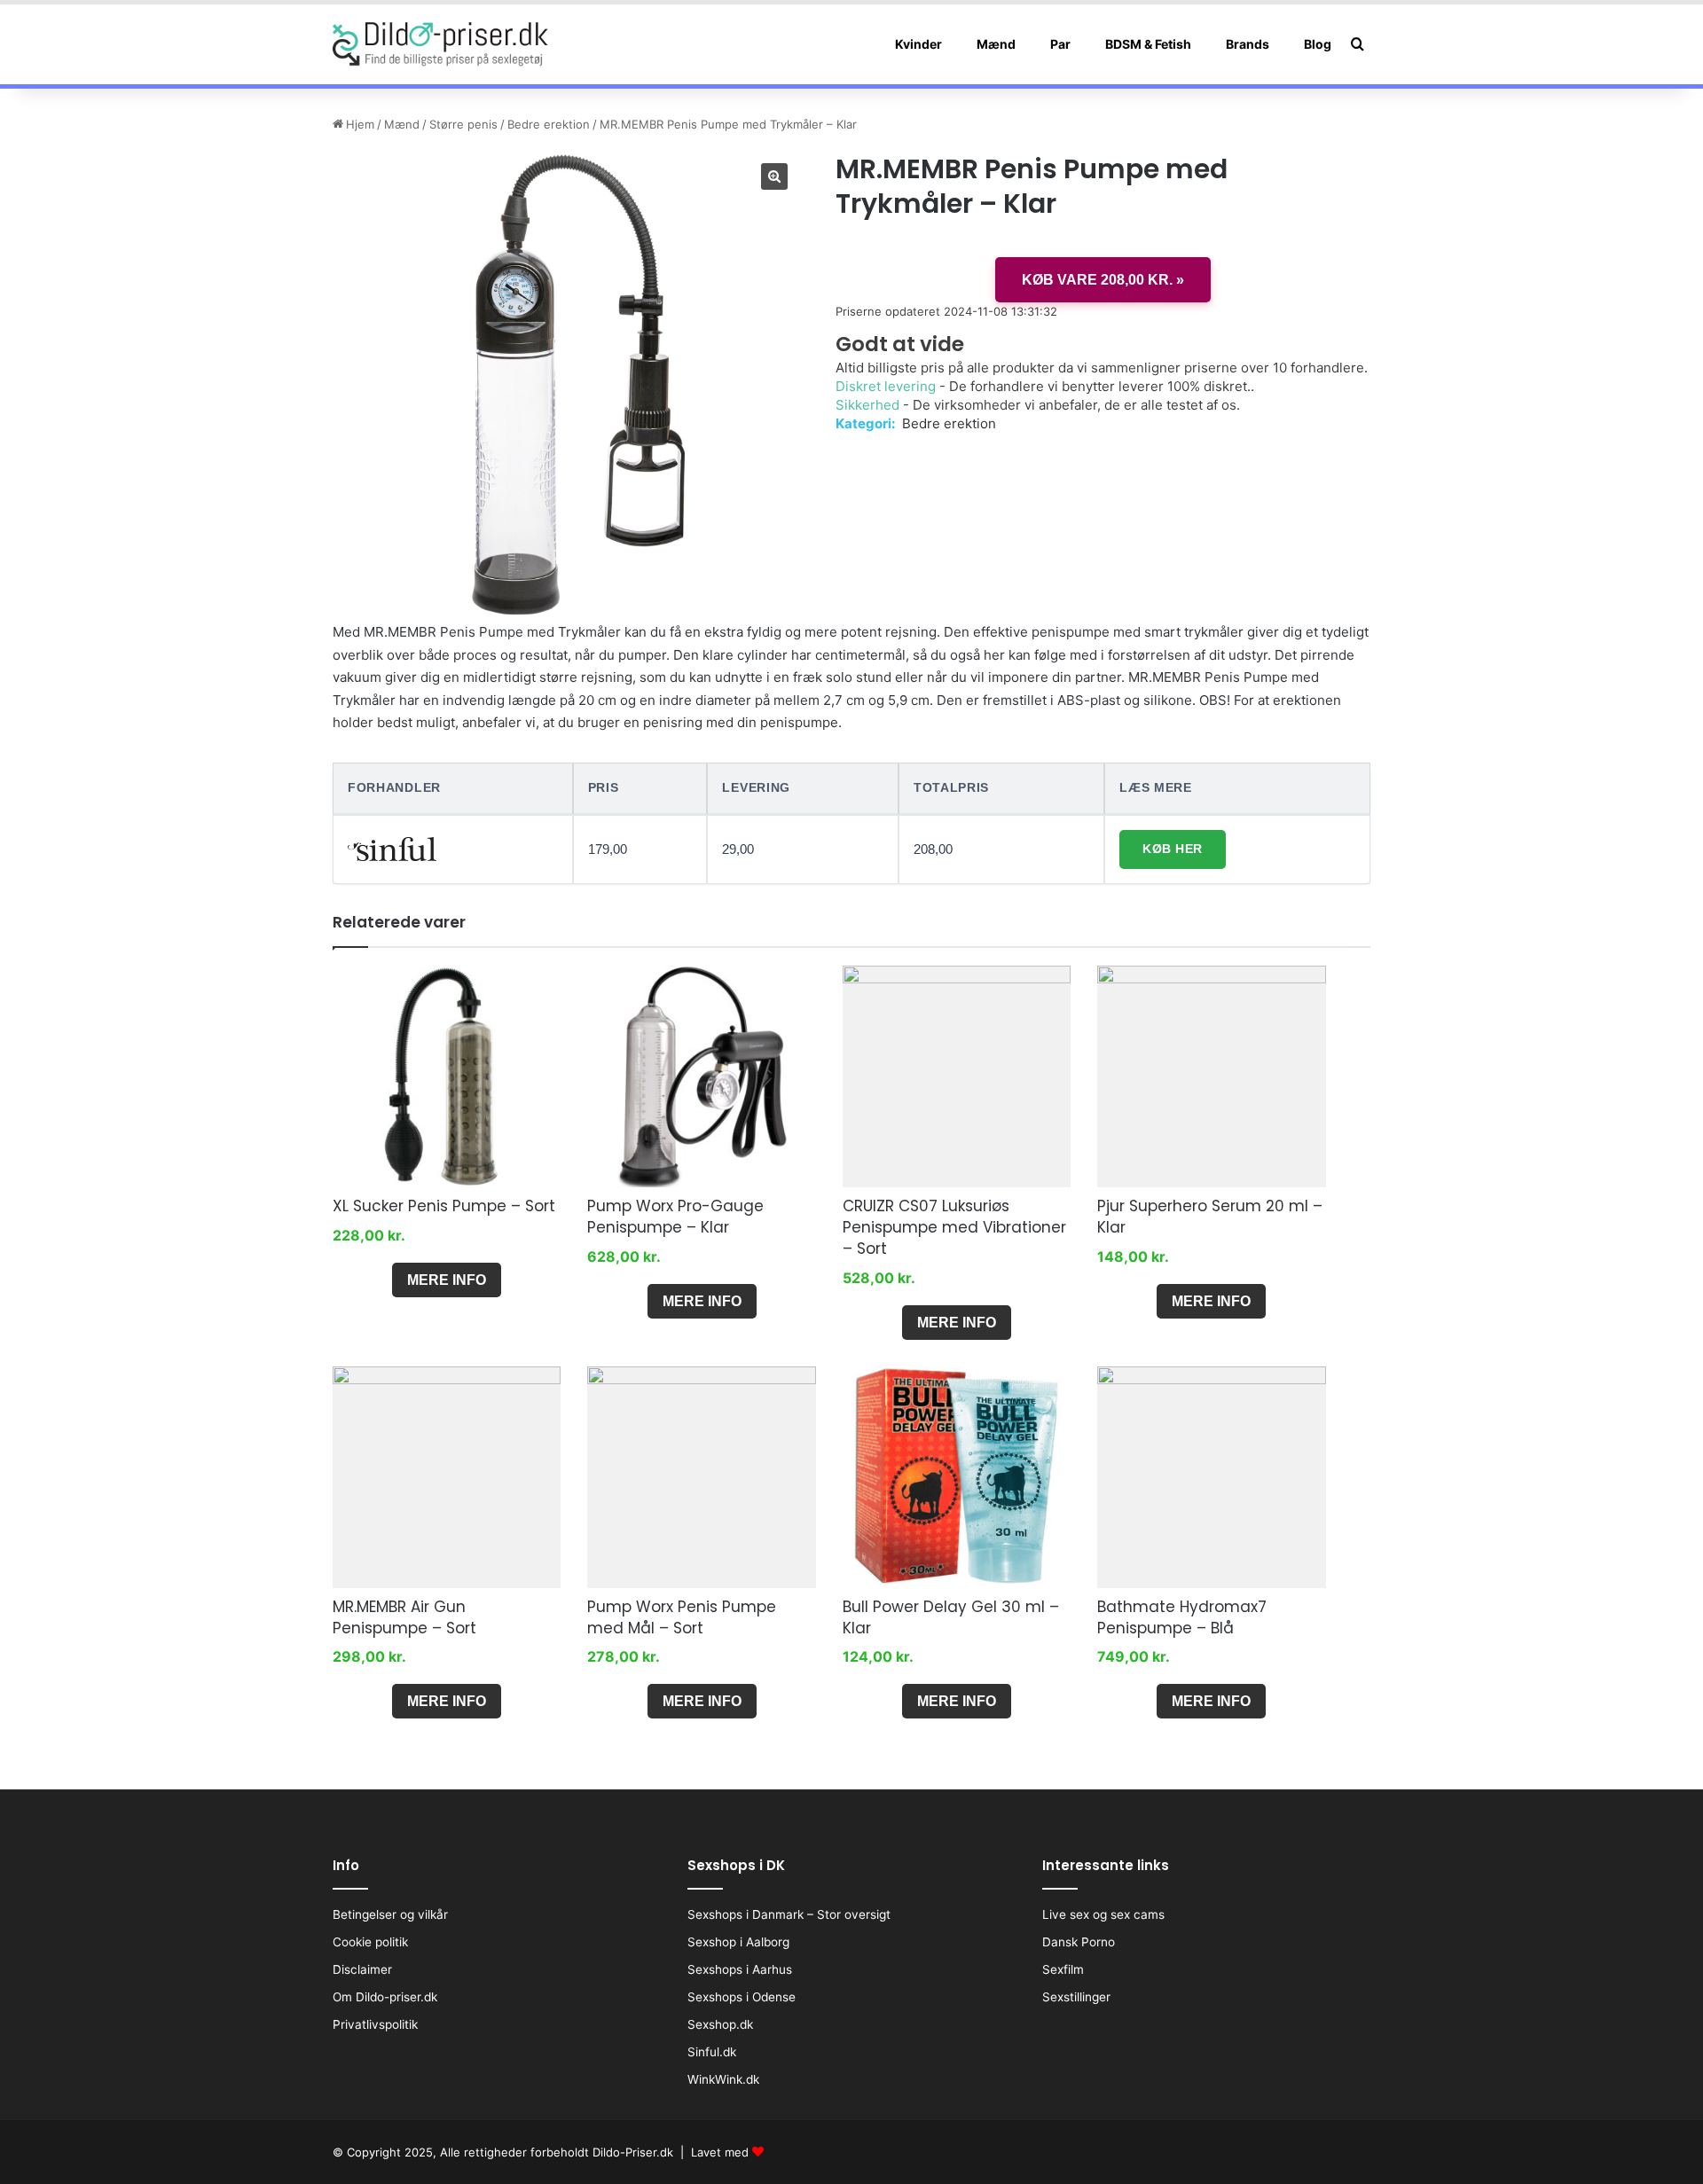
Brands (1248, 44)
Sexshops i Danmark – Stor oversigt (789, 1914)
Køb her (1173, 849)
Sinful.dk (712, 2052)
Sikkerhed (867, 405)
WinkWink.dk (723, 2079)
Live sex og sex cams (1103, 1914)
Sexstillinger (1076, 1997)
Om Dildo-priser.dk (385, 1997)
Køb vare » (1103, 280)
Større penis (463, 124)
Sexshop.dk (720, 2024)
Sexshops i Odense (742, 1997)
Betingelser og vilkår (390, 1914)
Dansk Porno (1079, 1942)
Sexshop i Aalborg (738, 1942)
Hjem (360, 124)
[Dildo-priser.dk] (440, 44)
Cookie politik (370, 1942)
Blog (1318, 44)
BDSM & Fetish (1148, 44)
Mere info (447, 1280)
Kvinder (918, 44)
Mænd (996, 44)
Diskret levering (886, 386)
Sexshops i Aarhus (740, 1969)
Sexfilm (1063, 1969)
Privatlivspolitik (375, 2024)
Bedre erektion (549, 124)
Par (1060, 44)
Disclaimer (362, 1969)
